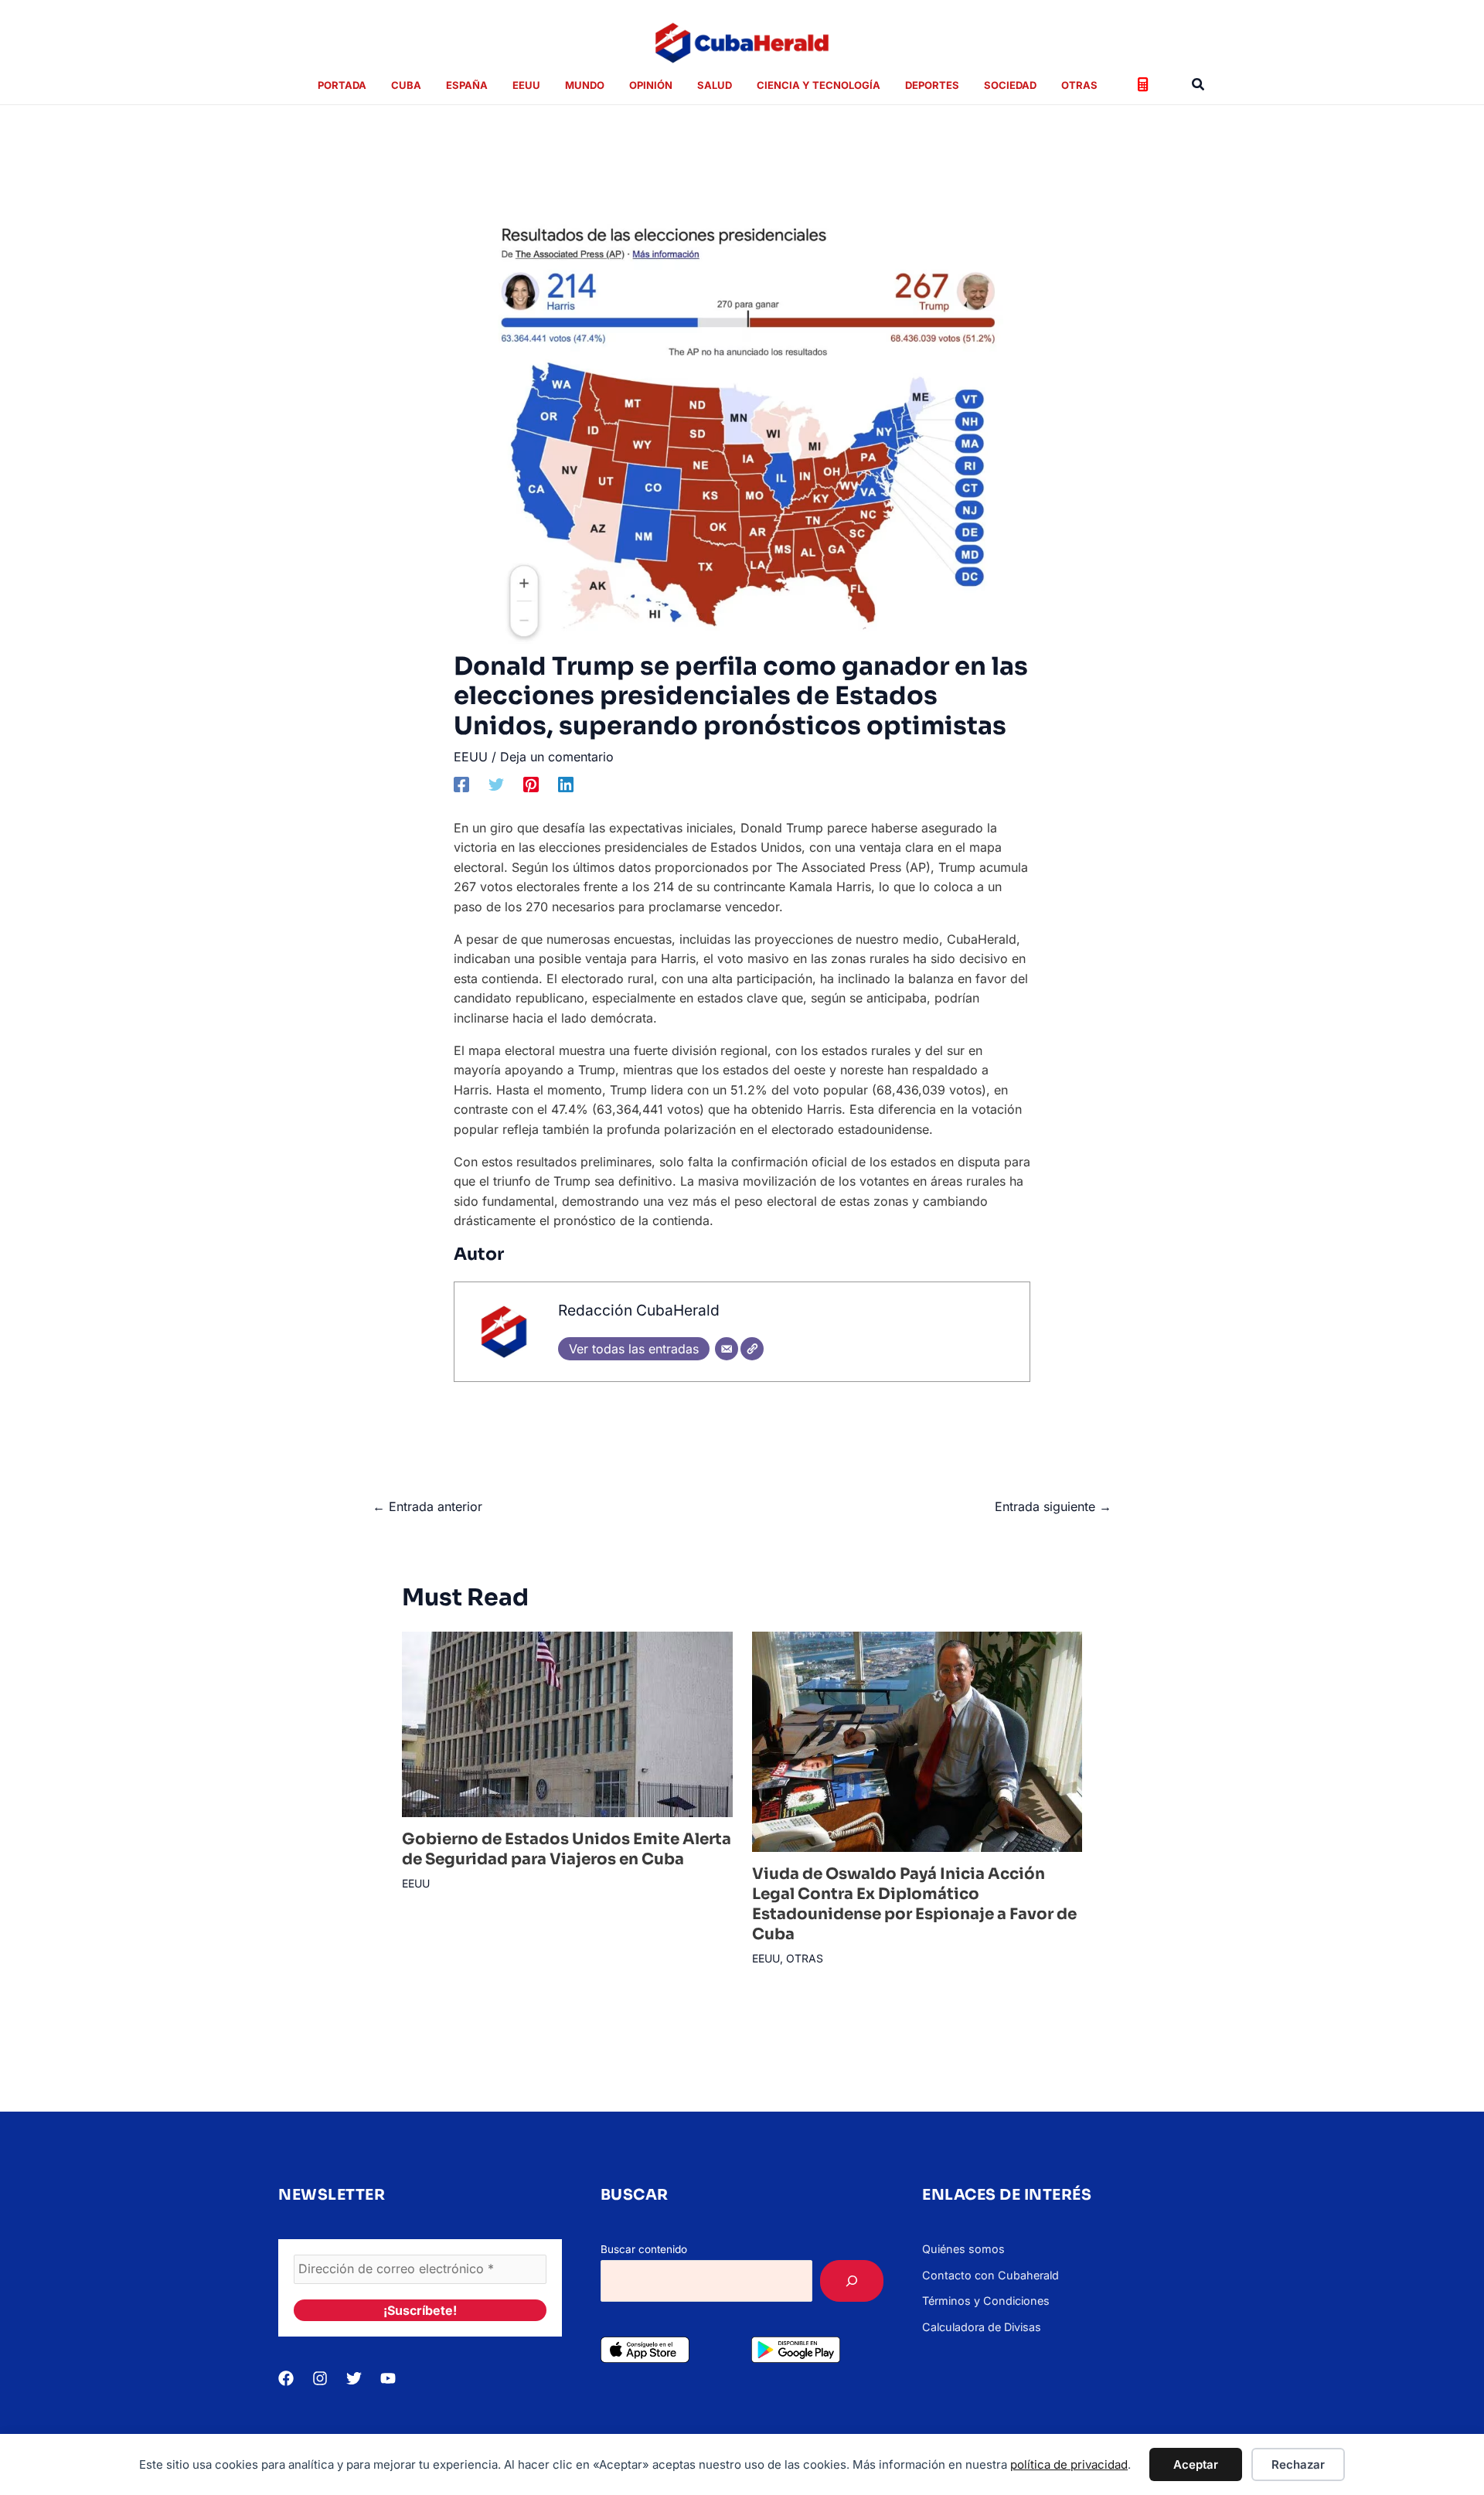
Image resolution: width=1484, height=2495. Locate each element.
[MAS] (852, 2281)
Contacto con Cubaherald (990, 2275)
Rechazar (1298, 2464)
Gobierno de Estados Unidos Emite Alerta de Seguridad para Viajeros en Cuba (567, 1849)
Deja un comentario (557, 757)
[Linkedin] (566, 784)
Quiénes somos (963, 2249)
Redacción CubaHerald (639, 1310)
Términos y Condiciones (986, 2301)
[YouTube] (388, 2378)
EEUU (471, 757)
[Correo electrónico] (727, 1349)
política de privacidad (1069, 2464)
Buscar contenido (644, 2249)
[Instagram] (320, 2378)
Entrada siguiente (1053, 1506)
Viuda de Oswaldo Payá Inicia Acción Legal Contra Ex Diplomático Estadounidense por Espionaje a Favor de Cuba (914, 1904)
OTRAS (805, 1958)
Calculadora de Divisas (982, 2327)
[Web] (752, 1349)
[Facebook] (461, 784)
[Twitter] (496, 784)
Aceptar (1196, 2464)
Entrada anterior (427, 1506)
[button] (1199, 85)
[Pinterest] (531, 784)
